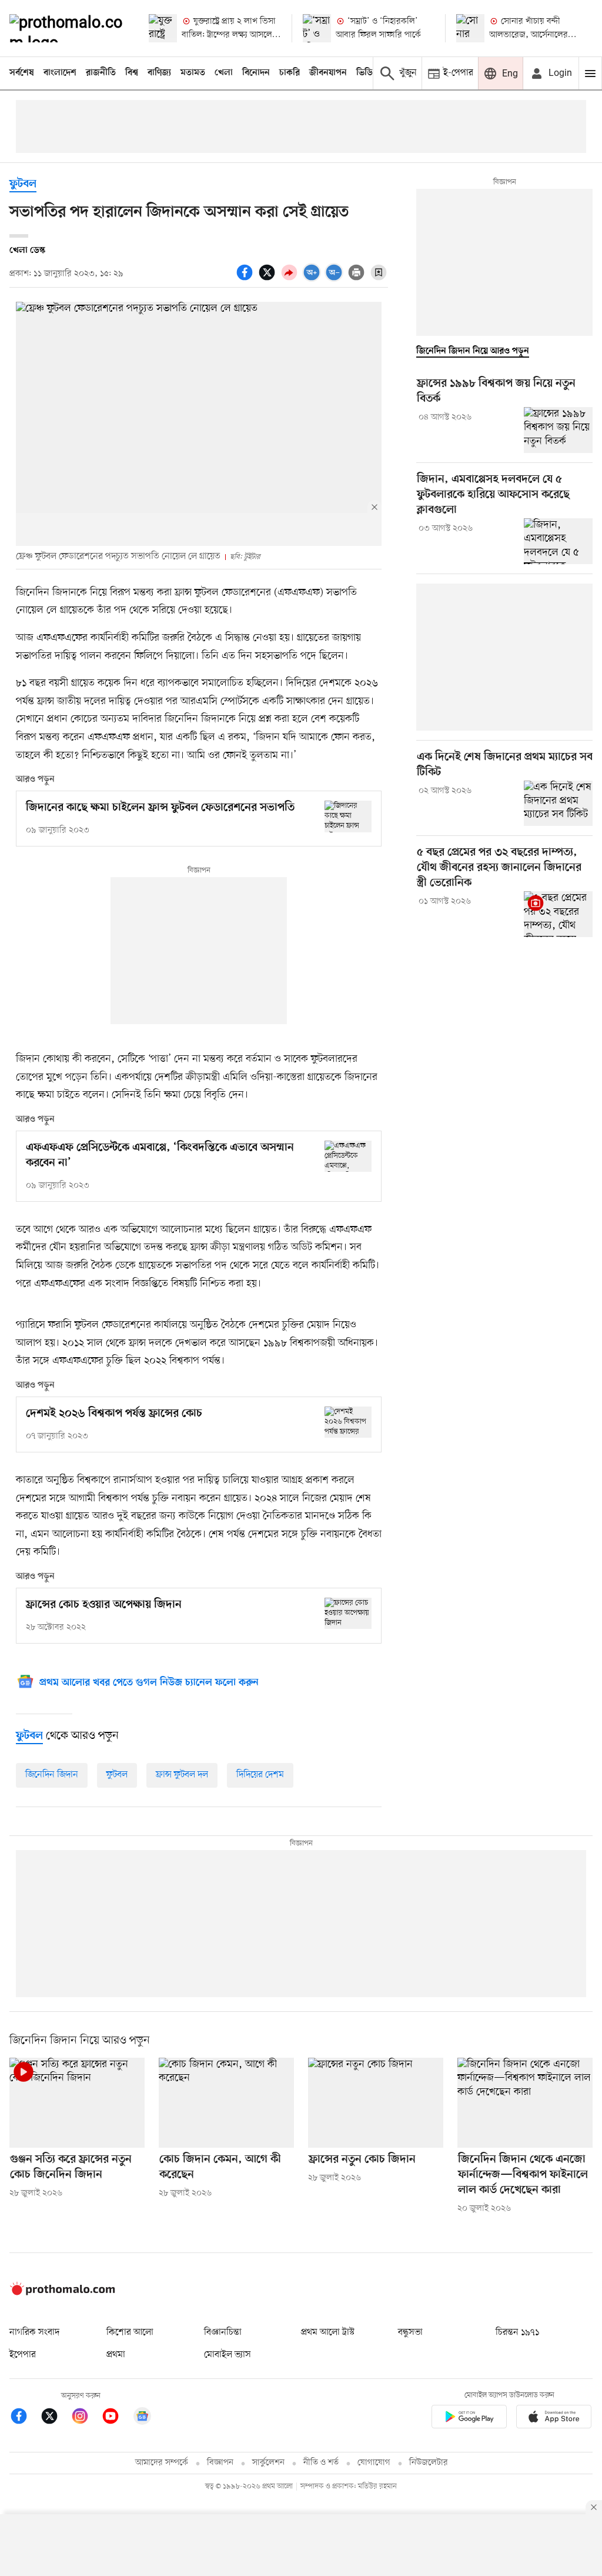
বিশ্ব (132, 73)
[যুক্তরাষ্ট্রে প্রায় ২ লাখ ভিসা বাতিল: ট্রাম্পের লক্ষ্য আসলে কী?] (163, 28)
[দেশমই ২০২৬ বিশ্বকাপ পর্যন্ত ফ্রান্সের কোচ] (348, 1422)
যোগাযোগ (374, 2463)
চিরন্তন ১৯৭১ (517, 2332)
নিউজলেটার (429, 2463)
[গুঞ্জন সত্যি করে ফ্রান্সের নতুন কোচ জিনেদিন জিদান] (77, 2103)
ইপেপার (23, 2355)
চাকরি (290, 73)
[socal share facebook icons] (246, 279)
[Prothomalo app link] (469, 2419)
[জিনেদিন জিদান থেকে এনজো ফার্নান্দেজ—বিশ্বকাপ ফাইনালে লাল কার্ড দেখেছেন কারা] (525, 2103)
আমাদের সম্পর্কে (162, 2463)
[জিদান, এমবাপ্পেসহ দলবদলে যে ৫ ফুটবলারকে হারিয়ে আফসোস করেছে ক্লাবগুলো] (558, 541)
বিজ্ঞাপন (220, 2463)
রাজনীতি (101, 73)
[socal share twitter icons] (269, 279)
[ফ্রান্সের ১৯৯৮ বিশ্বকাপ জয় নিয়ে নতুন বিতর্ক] (558, 430)
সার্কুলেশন (268, 2463)
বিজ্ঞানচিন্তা (223, 2332)
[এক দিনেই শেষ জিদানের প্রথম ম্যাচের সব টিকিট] (558, 804)
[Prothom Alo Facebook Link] (25, 2418)
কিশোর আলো (130, 2332)
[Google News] (142, 2418)
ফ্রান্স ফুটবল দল (182, 1775)
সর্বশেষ (22, 73)
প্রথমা (116, 2355)
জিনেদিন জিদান (52, 1775)
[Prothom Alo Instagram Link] (86, 2418)
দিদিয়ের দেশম (260, 1775)
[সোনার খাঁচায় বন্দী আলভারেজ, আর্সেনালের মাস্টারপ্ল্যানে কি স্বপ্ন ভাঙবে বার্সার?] (470, 28)
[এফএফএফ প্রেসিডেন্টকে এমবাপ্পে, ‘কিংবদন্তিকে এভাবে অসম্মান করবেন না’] (348, 1156)
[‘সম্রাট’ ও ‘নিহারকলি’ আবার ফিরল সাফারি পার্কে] (317, 28)
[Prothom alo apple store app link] (554, 2419)
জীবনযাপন (328, 73)
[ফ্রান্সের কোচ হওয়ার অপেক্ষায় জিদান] (348, 1613)
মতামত (193, 73)
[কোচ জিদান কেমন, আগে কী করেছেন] (226, 2103)
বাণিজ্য (159, 73)
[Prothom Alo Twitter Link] (55, 2418)
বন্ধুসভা (410, 2332)
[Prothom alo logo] (62, 2293)
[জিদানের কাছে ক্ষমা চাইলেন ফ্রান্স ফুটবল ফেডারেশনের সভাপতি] (348, 816)
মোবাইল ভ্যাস (228, 2355)
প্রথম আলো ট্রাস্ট (328, 2332)
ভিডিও (367, 73)
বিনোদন (256, 73)
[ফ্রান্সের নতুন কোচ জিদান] (376, 2103)
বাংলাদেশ (60, 73)
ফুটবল (23, 184)
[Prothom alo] (69, 28)
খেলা (224, 73)
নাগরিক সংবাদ (34, 2332)
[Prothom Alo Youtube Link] (116, 2418)
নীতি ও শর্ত (321, 2463)
